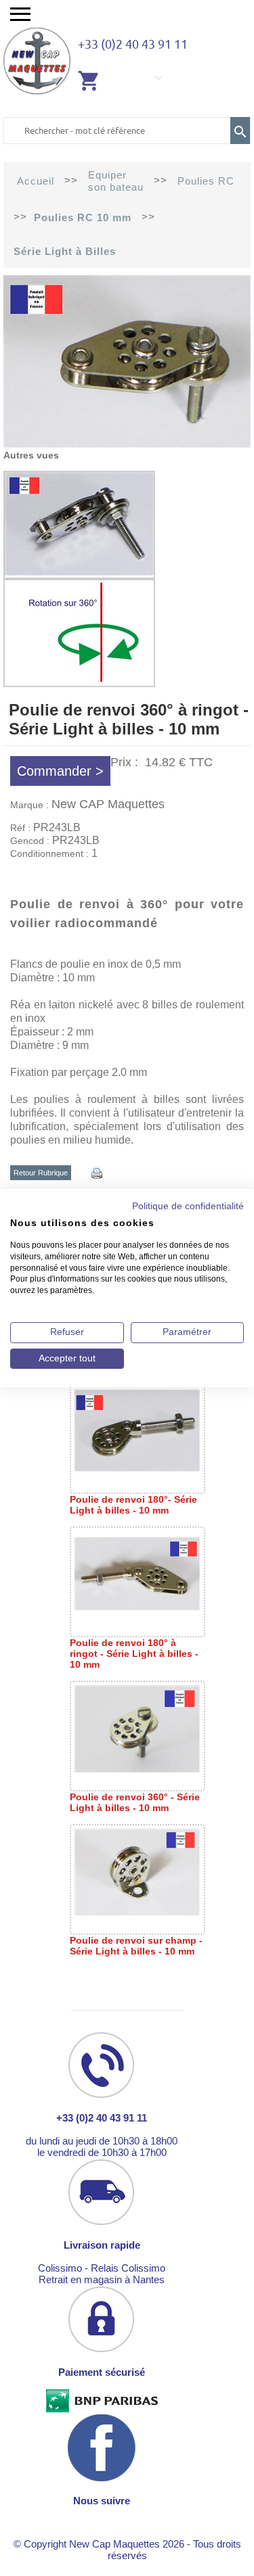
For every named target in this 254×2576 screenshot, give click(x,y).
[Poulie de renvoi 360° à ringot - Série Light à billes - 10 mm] (127, 444)
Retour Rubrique (41, 1173)
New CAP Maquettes (108, 804)
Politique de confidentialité (188, 1206)
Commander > (60, 771)
